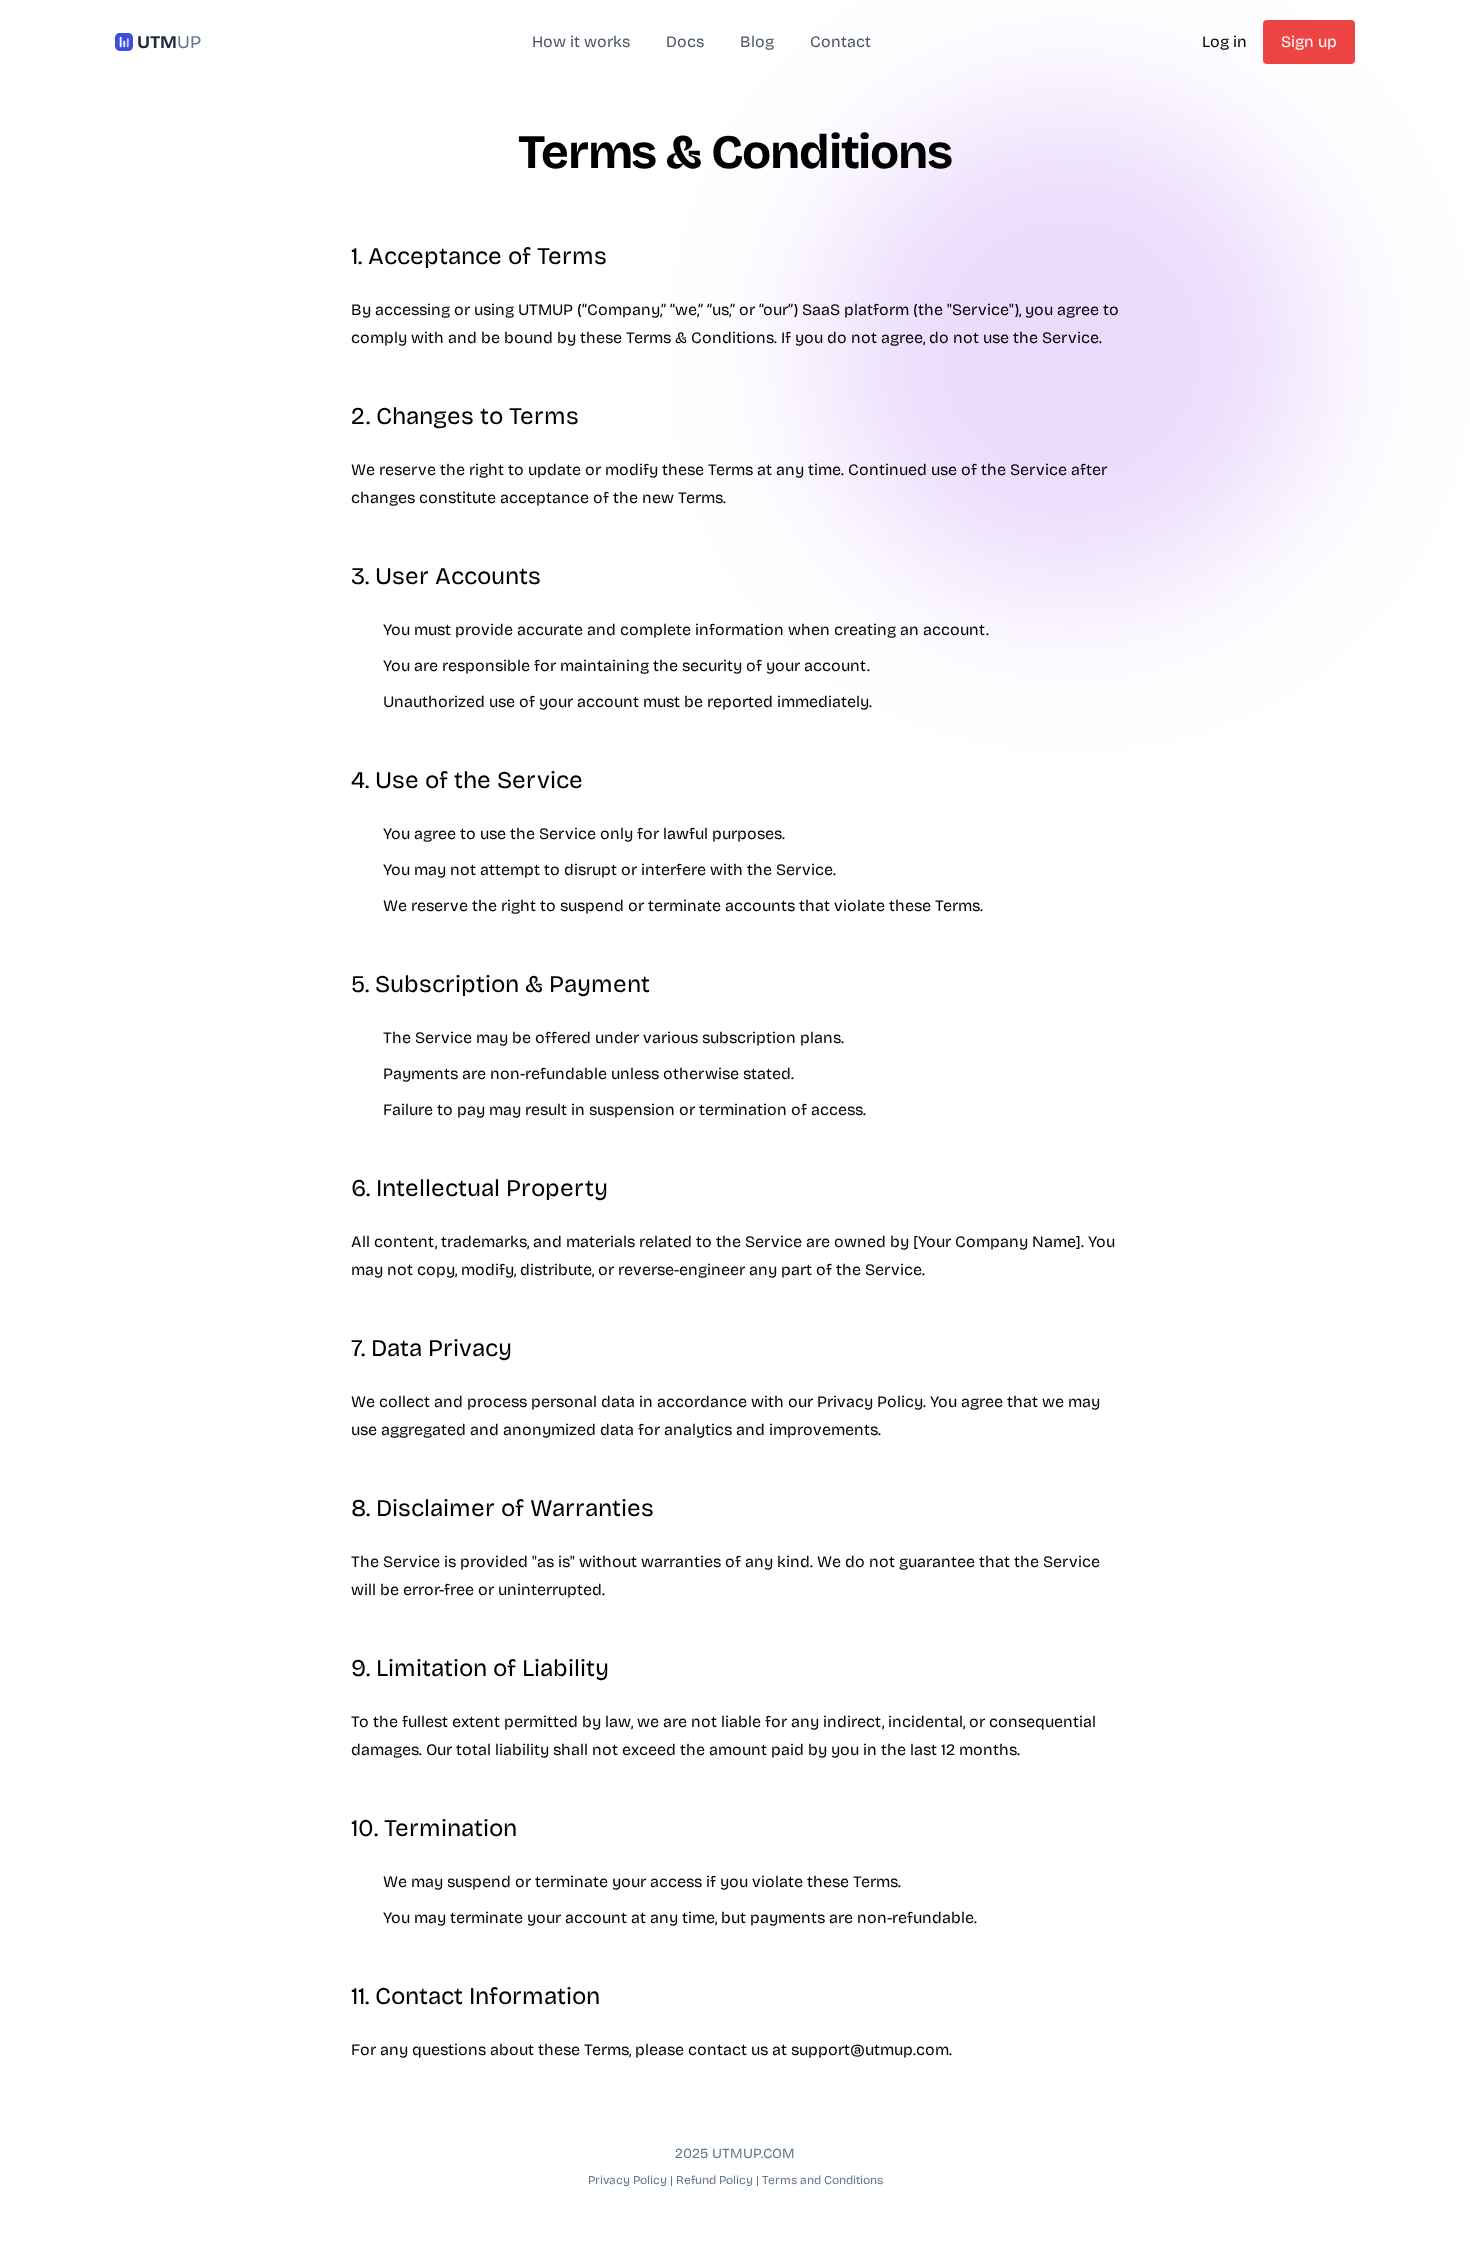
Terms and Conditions (822, 2180)
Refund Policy (714, 2180)
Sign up (1309, 41)
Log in (1224, 41)
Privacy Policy (627, 2180)
